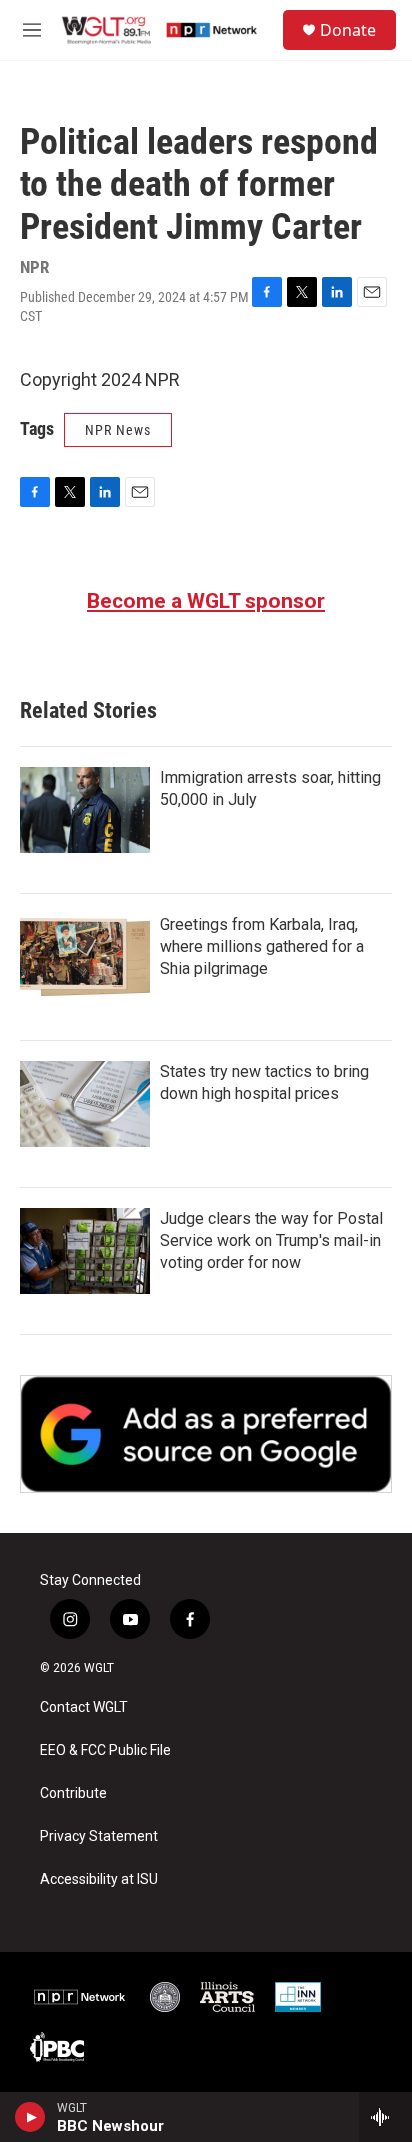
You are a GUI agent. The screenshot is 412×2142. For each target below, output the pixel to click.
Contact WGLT (84, 1707)
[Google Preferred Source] (206, 1434)
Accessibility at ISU (99, 1879)
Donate (348, 30)
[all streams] (385, 2117)
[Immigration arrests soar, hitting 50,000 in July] (85, 810)
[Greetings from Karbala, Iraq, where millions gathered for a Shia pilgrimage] (85, 957)
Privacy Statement (99, 1836)
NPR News (118, 430)
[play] (30, 2117)
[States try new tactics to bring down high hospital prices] (85, 1104)
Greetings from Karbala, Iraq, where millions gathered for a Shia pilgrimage (262, 946)
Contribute (73, 1793)
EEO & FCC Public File (105, 1750)
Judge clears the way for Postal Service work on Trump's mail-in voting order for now (271, 1240)
